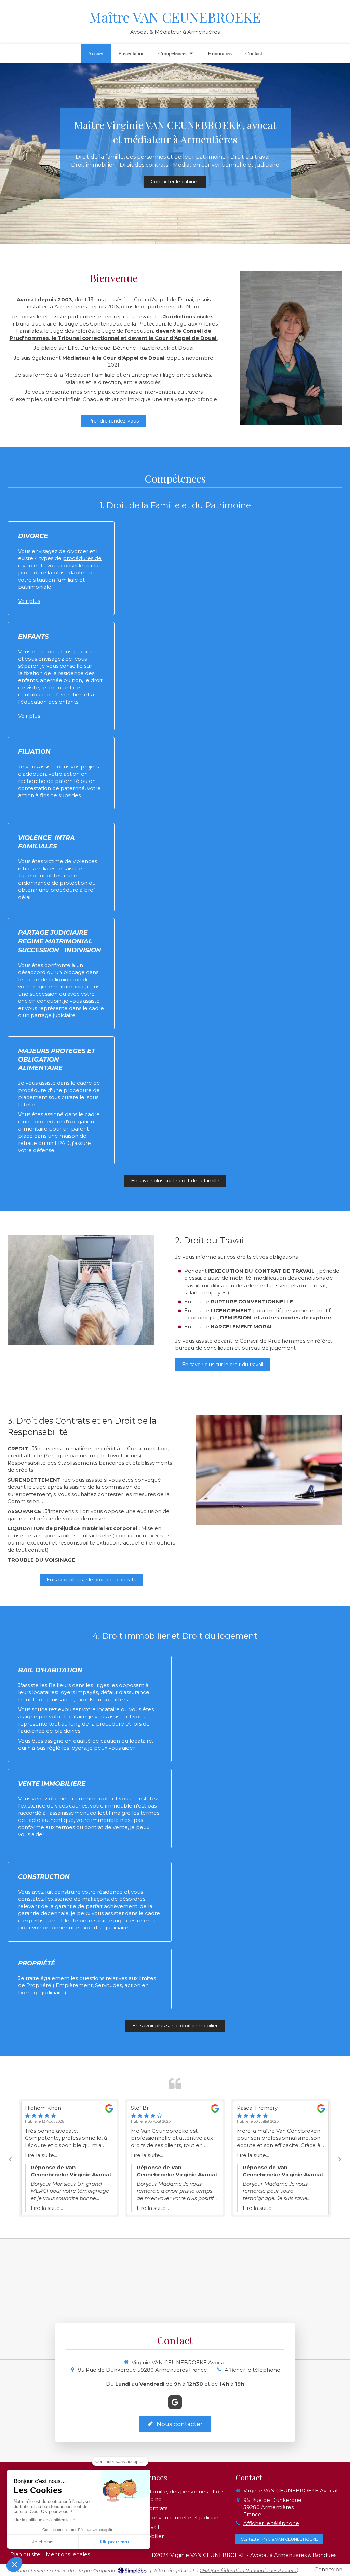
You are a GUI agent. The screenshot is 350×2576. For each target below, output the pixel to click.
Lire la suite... (89, 2155)
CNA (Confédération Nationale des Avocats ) (249, 2570)
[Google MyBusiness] (175, 2402)
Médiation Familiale (90, 375)
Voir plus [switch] (29, 601)
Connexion (328, 2569)
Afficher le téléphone (252, 2370)
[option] (117, 2158)
